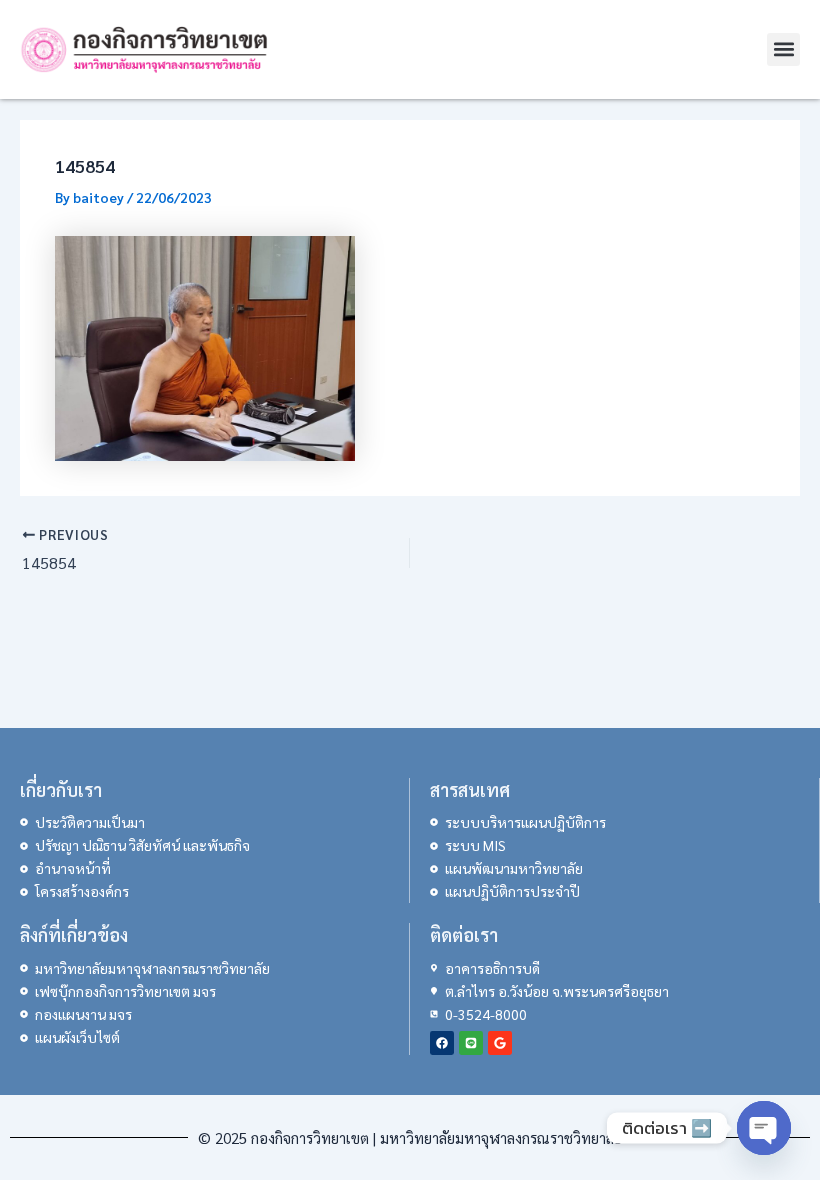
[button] (783, 49)
